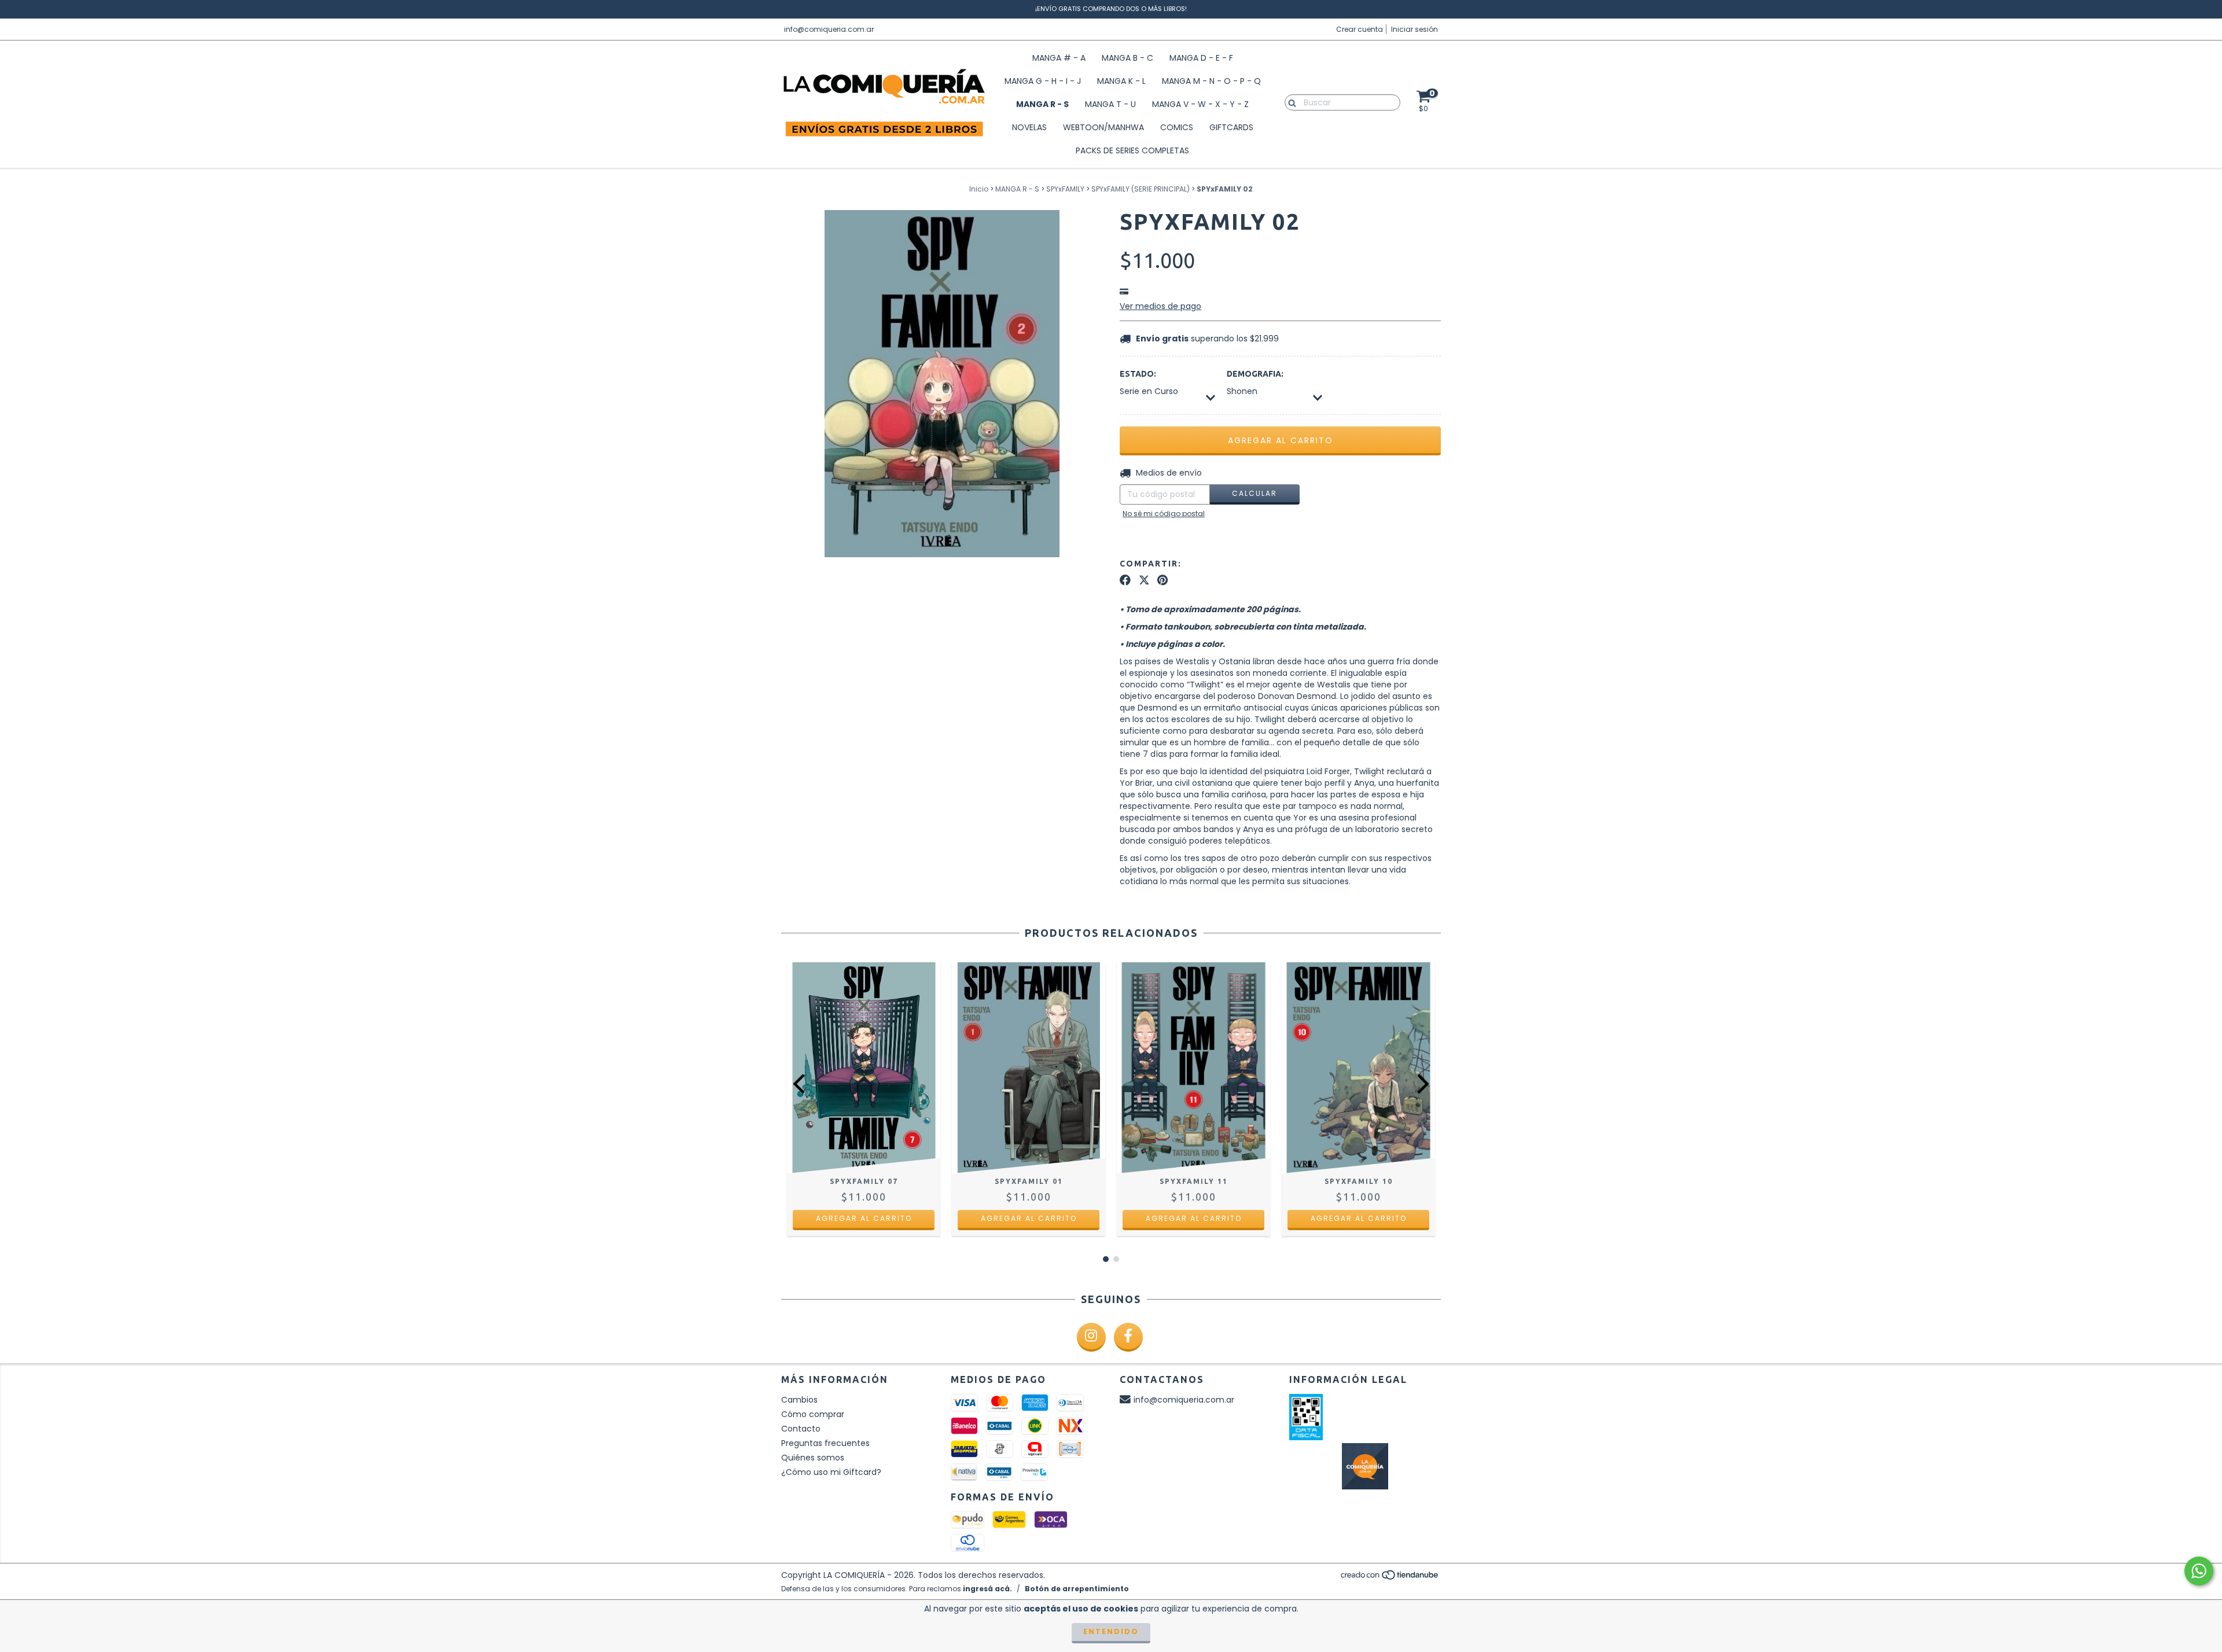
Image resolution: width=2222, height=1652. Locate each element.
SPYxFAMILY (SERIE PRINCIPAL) (1141, 189)
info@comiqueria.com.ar (829, 29)
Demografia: (1255, 374)
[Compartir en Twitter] (1144, 580)
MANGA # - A (1059, 58)
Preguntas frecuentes (825, 1443)
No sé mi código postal (1164, 514)
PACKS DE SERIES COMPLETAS (1132, 150)
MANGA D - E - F (1201, 58)
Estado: (1138, 374)
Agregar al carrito (864, 1218)
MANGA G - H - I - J (1043, 81)
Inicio (979, 189)
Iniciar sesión (1414, 29)
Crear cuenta (1360, 29)
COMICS (1177, 127)
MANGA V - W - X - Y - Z (1200, 104)
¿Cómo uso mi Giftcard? (831, 1472)
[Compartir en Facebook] (1125, 580)
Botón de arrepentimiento (1077, 1589)
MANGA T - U (1110, 104)
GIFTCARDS (1231, 127)
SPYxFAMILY (1065, 189)
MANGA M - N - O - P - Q (1211, 81)
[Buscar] (1290, 102)
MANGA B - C (1127, 58)
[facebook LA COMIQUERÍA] (1128, 1337)
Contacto (801, 1429)
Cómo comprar (813, 1414)
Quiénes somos (813, 1458)
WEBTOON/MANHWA (1103, 127)
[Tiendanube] (1390, 1578)
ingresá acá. (987, 1589)
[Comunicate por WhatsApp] (2199, 1571)
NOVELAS (1029, 127)
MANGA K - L (1121, 81)
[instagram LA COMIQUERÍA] (1091, 1337)
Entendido (1111, 1631)
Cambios (799, 1400)
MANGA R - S (1042, 104)
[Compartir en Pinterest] (1162, 580)
